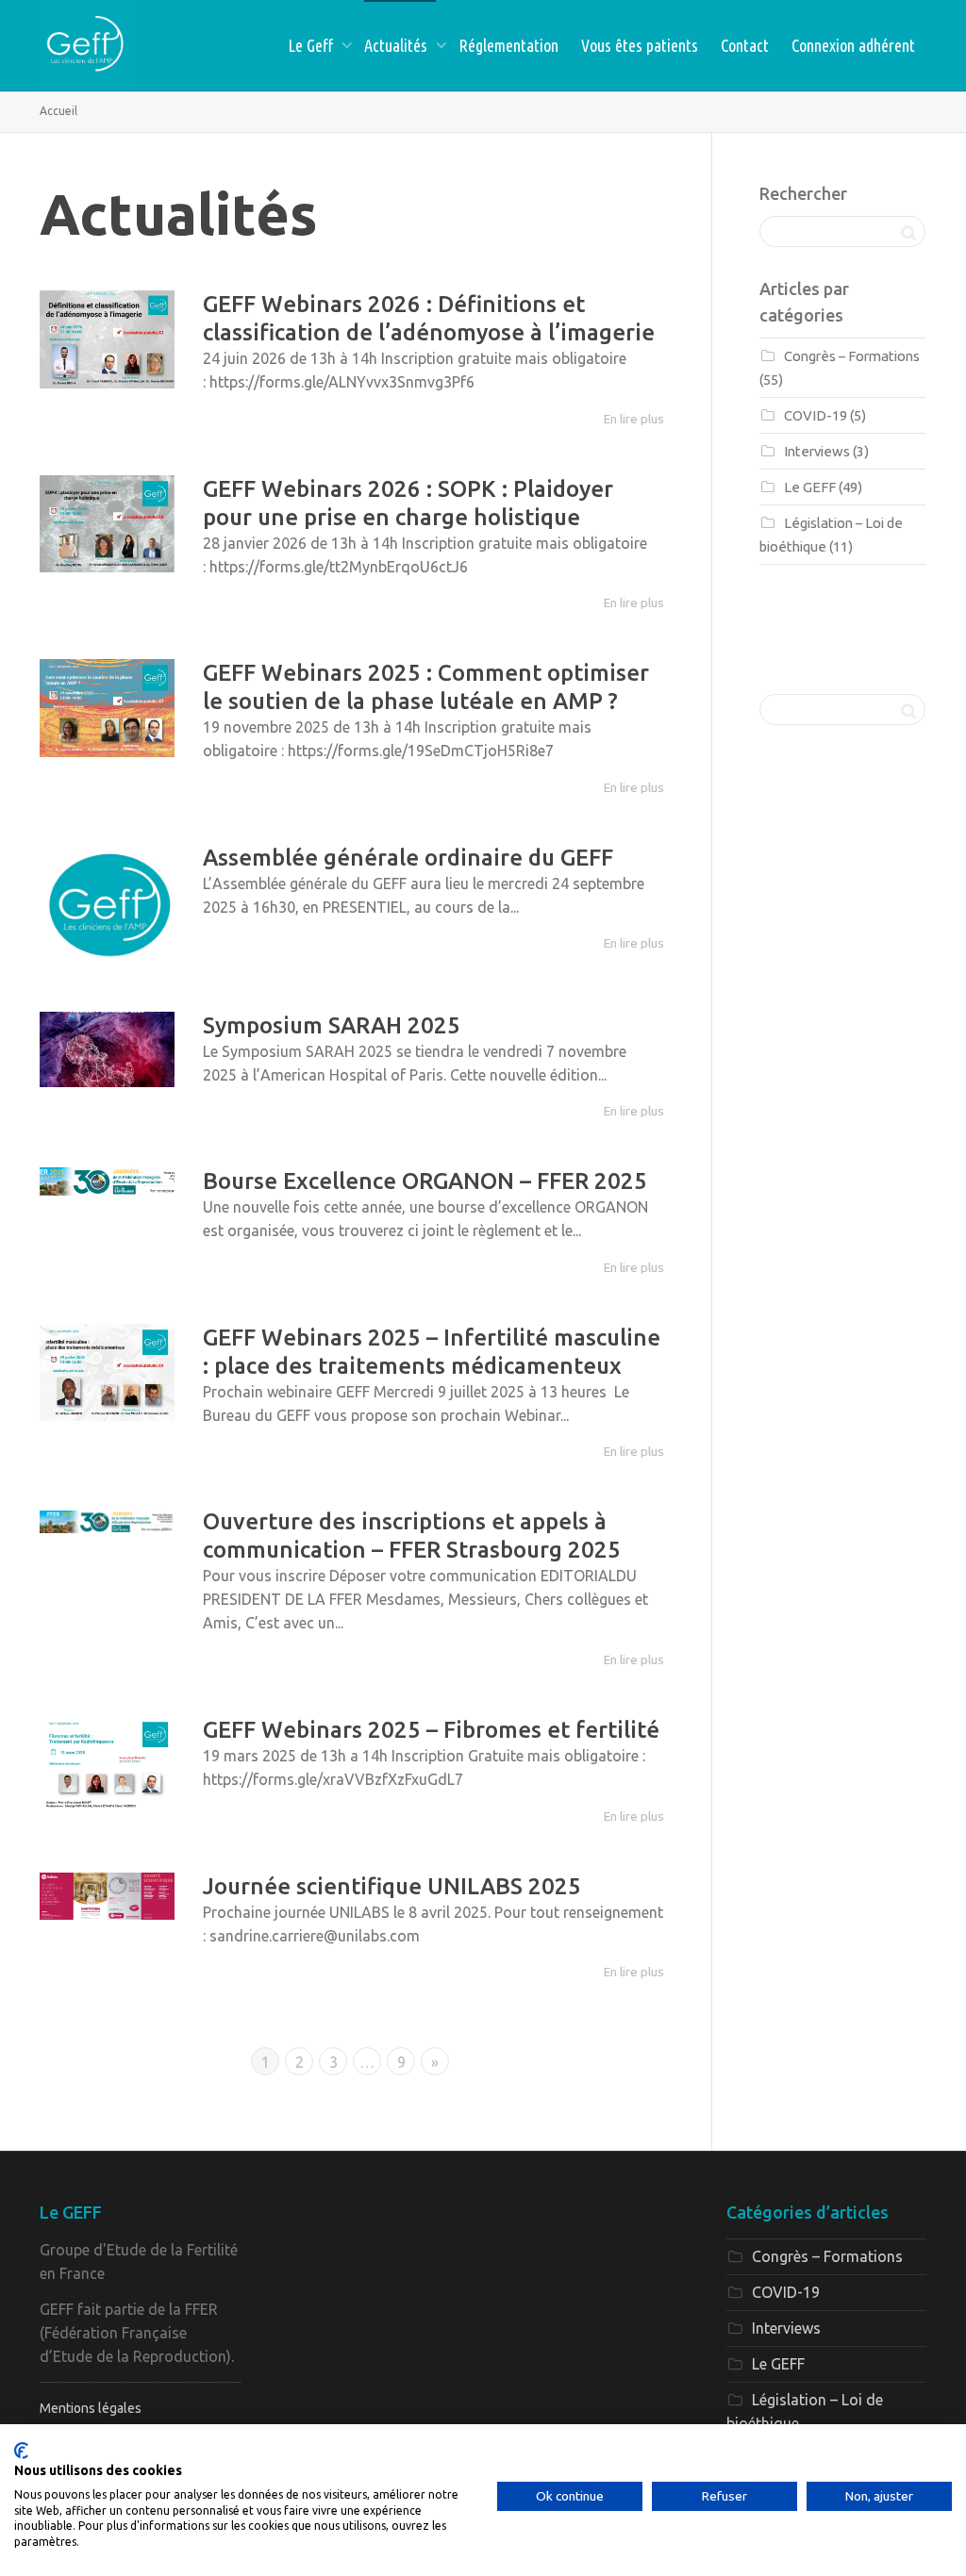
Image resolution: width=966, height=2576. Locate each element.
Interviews (817, 451)
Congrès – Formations (852, 356)
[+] (107, 339)
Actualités (398, 45)
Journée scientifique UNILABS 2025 (392, 1886)
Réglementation (508, 45)
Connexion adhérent (853, 45)
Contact (745, 45)
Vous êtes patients (640, 45)
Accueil (58, 111)
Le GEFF (810, 487)
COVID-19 (816, 415)
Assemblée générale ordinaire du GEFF (408, 858)
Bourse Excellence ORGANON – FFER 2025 (425, 1181)
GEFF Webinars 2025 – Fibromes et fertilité (431, 1730)
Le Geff (312, 45)
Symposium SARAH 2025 (332, 1025)
